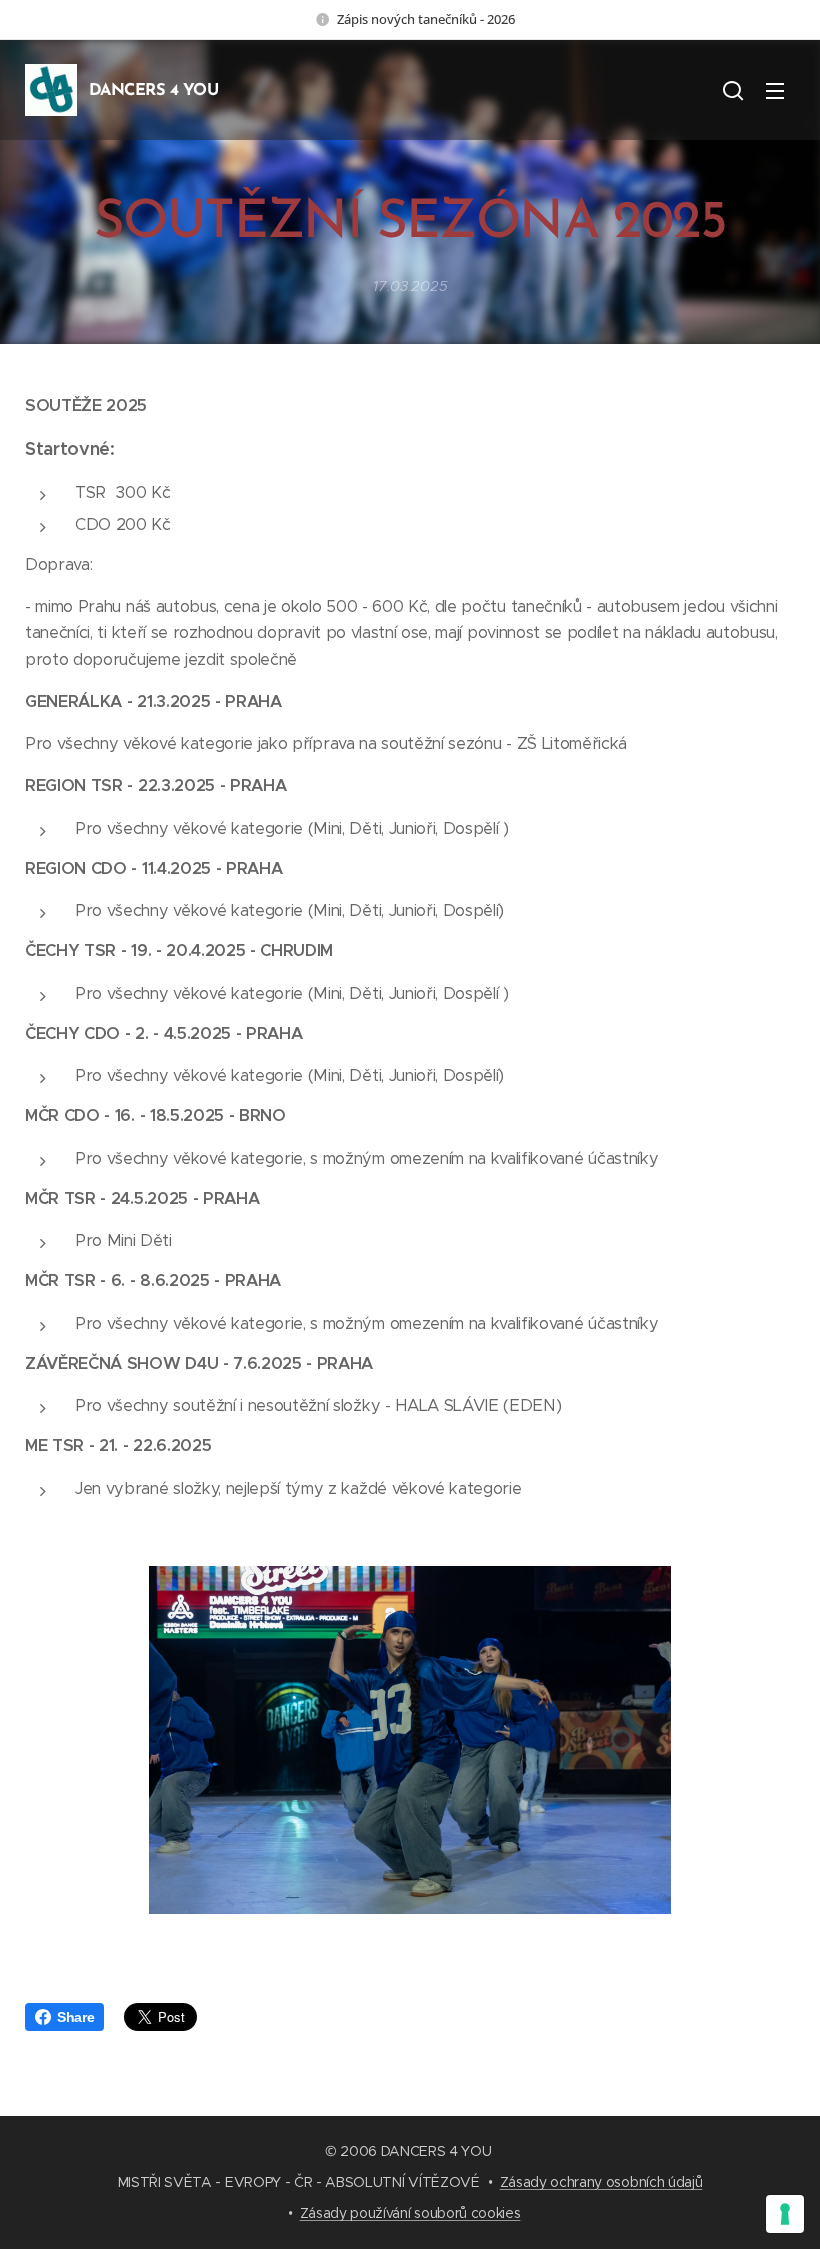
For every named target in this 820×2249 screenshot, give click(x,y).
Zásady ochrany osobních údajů (601, 2182)
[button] (733, 90)
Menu (775, 90)
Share (75, 2017)
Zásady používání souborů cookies (410, 2213)
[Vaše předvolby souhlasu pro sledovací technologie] (785, 2214)
